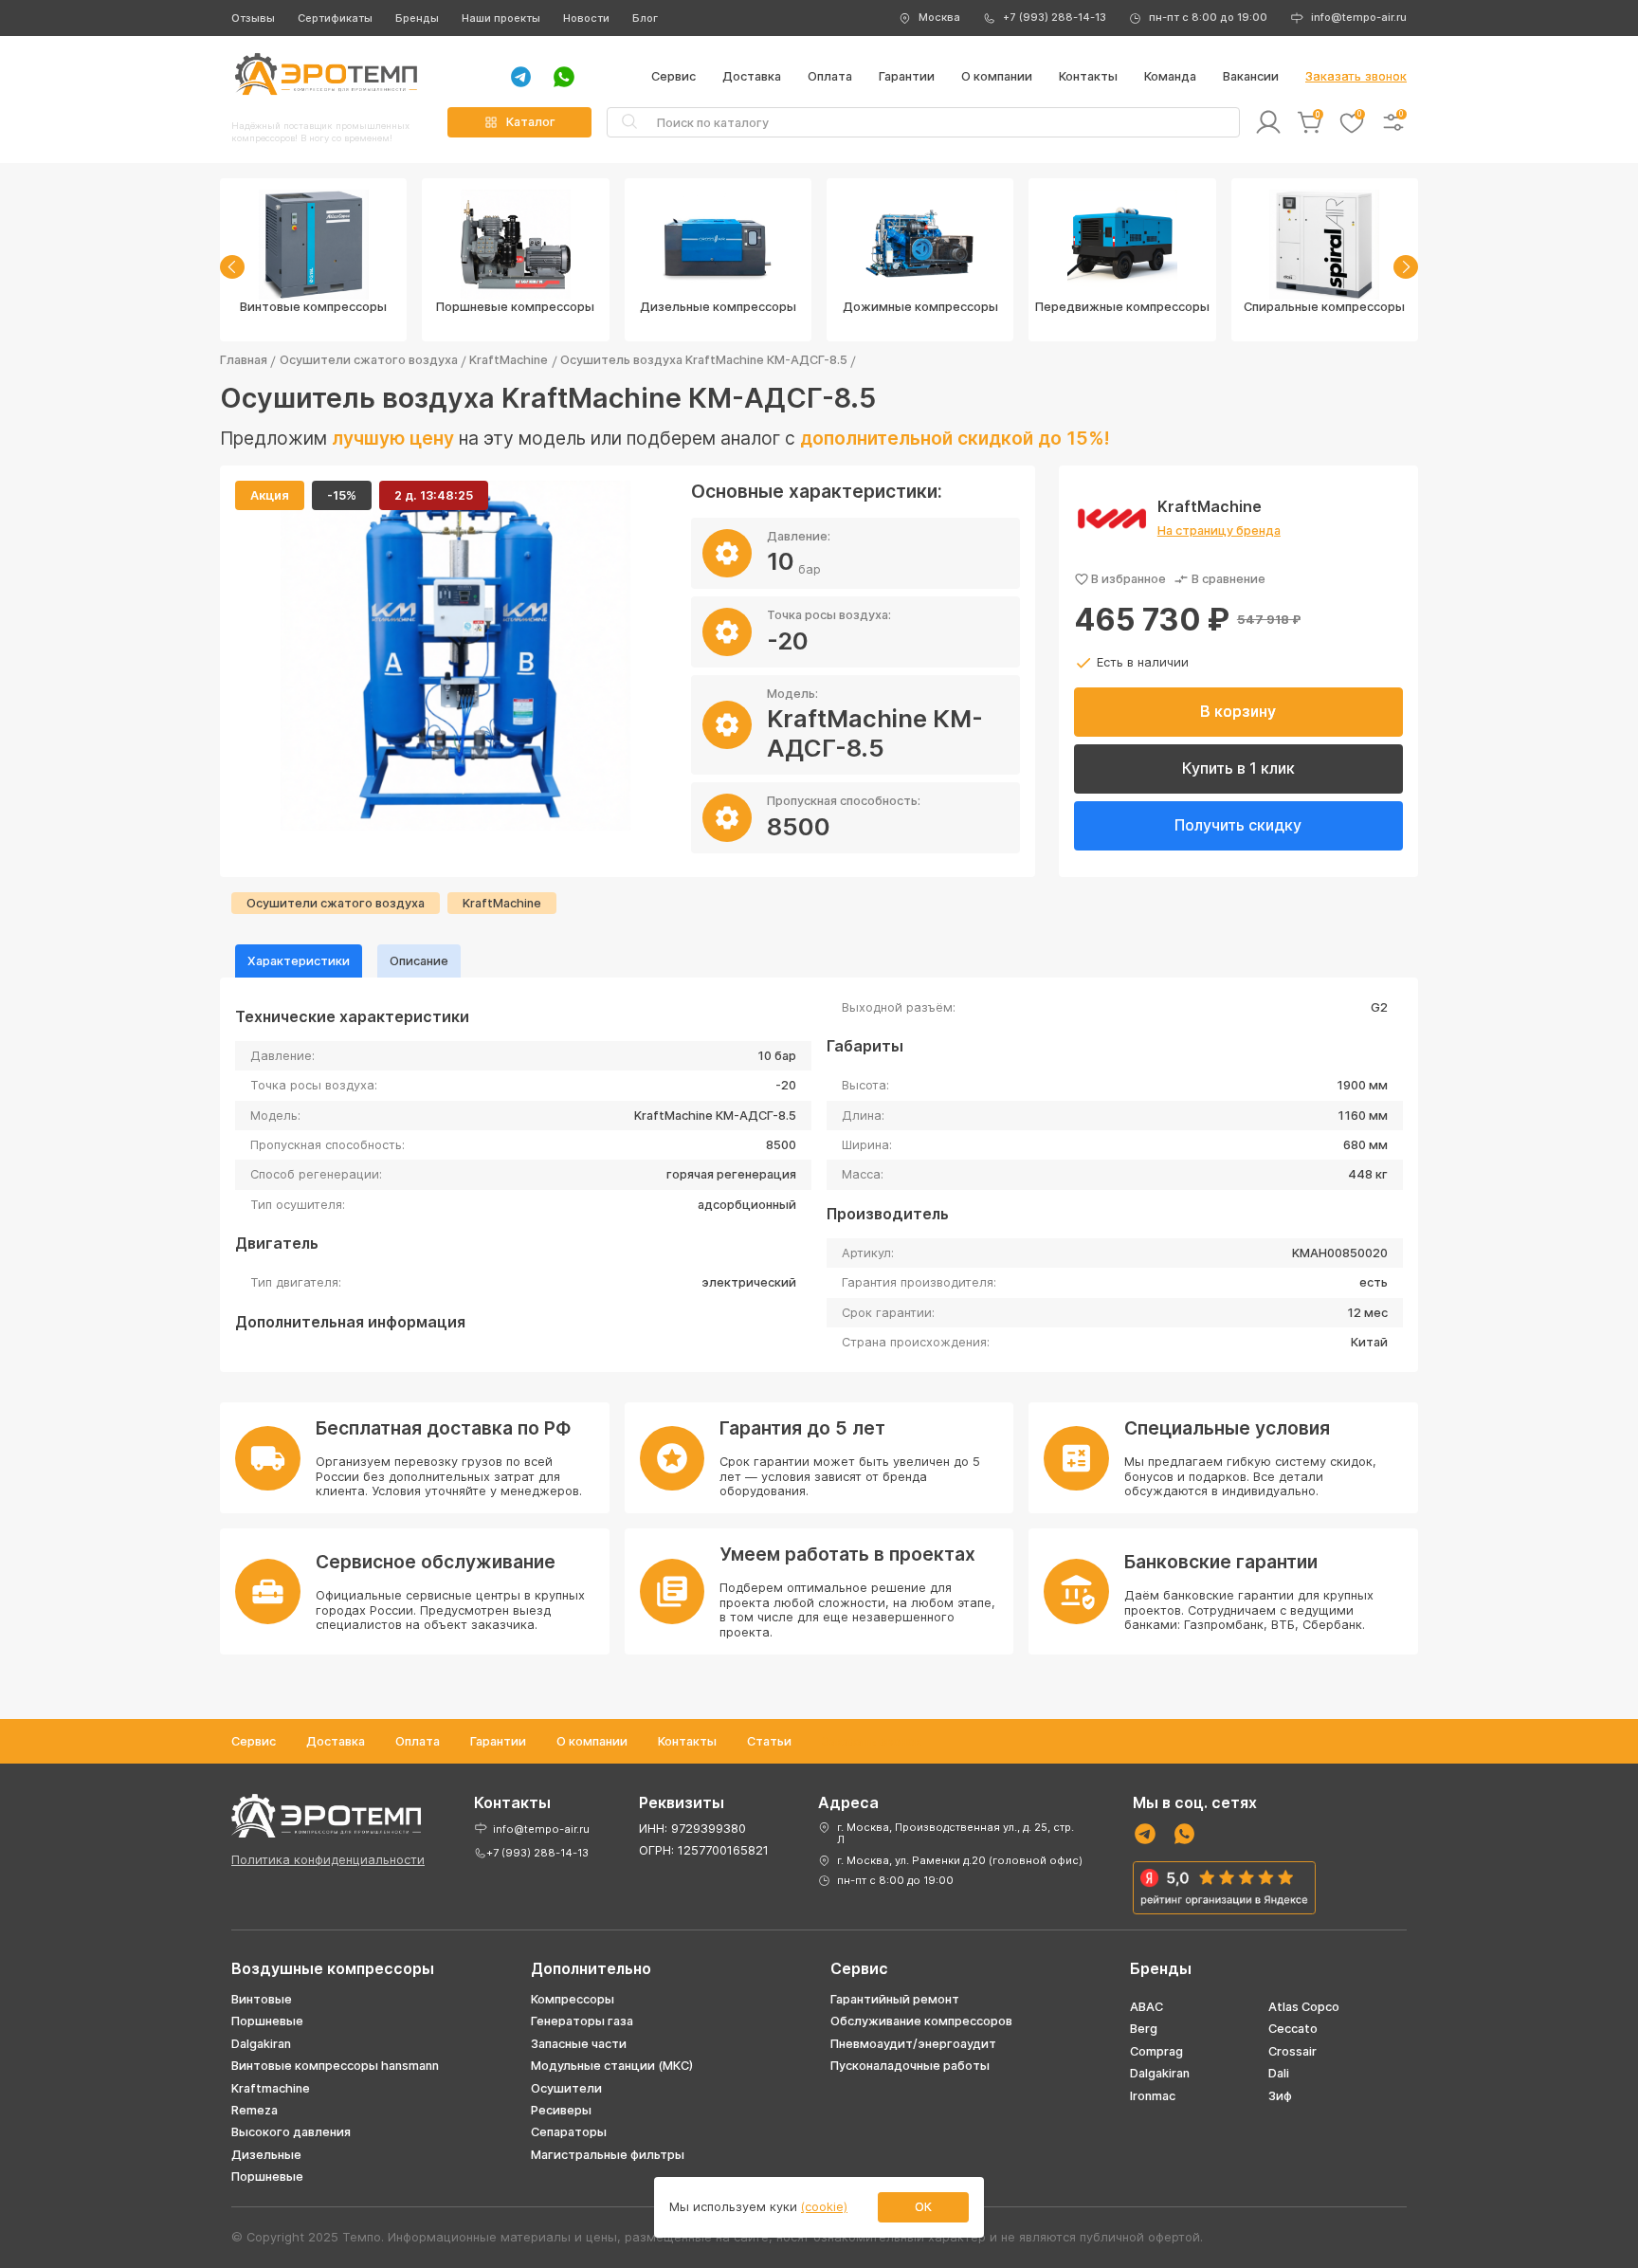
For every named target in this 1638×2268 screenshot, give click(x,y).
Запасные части (579, 2044)
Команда (1170, 76)
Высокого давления (291, 2132)
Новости (586, 18)
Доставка (752, 76)
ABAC (1147, 2007)
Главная (244, 360)
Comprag (1156, 2051)
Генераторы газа (582, 2021)
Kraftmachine (271, 2088)
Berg (1144, 2029)
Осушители (566, 2088)
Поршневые (267, 2021)
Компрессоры (573, 1999)
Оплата (830, 76)
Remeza (255, 2110)
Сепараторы (569, 2132)
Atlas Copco (1304, 2007)
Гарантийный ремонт (895, 1999)
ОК (923, 2207)
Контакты (1088, 76)
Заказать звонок (1356, 76)
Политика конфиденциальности (328, 1860)
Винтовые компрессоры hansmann (335, 2066)
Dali (1279, 2073)
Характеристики (299, 961)
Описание (419, 961)
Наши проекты (501, 18)
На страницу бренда (1219, 530)
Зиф (1280, 2096)
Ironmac (1153, 2096)
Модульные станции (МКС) (612, 2066)
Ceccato (1293, 2029)
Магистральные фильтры (608, 2155)
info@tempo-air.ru (1359, 17)
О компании (997, 76)
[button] (232, 267)
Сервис (673, 76)
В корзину (1238, 711)
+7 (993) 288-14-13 (1055, 17)
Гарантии (907, 76)
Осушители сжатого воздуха (369, 360)
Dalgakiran (261, 2044)
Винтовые (262, 1999)
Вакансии (1251, 76)
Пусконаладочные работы (910, 2066)
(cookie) (824, 2207)
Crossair (1292, 2051)
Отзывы (253, 18)
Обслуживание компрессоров (921, 2021)
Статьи (769, 1741)
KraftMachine (509, 360)
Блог (645, 18)
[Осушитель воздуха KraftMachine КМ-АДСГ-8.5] (455, 656)
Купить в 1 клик (1238, 768)
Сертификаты (335, 18)
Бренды (417, 18)
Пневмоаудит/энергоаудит (913, 2044)
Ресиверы (561, 2110)
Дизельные (266, 2155)
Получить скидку (1238, 825)
